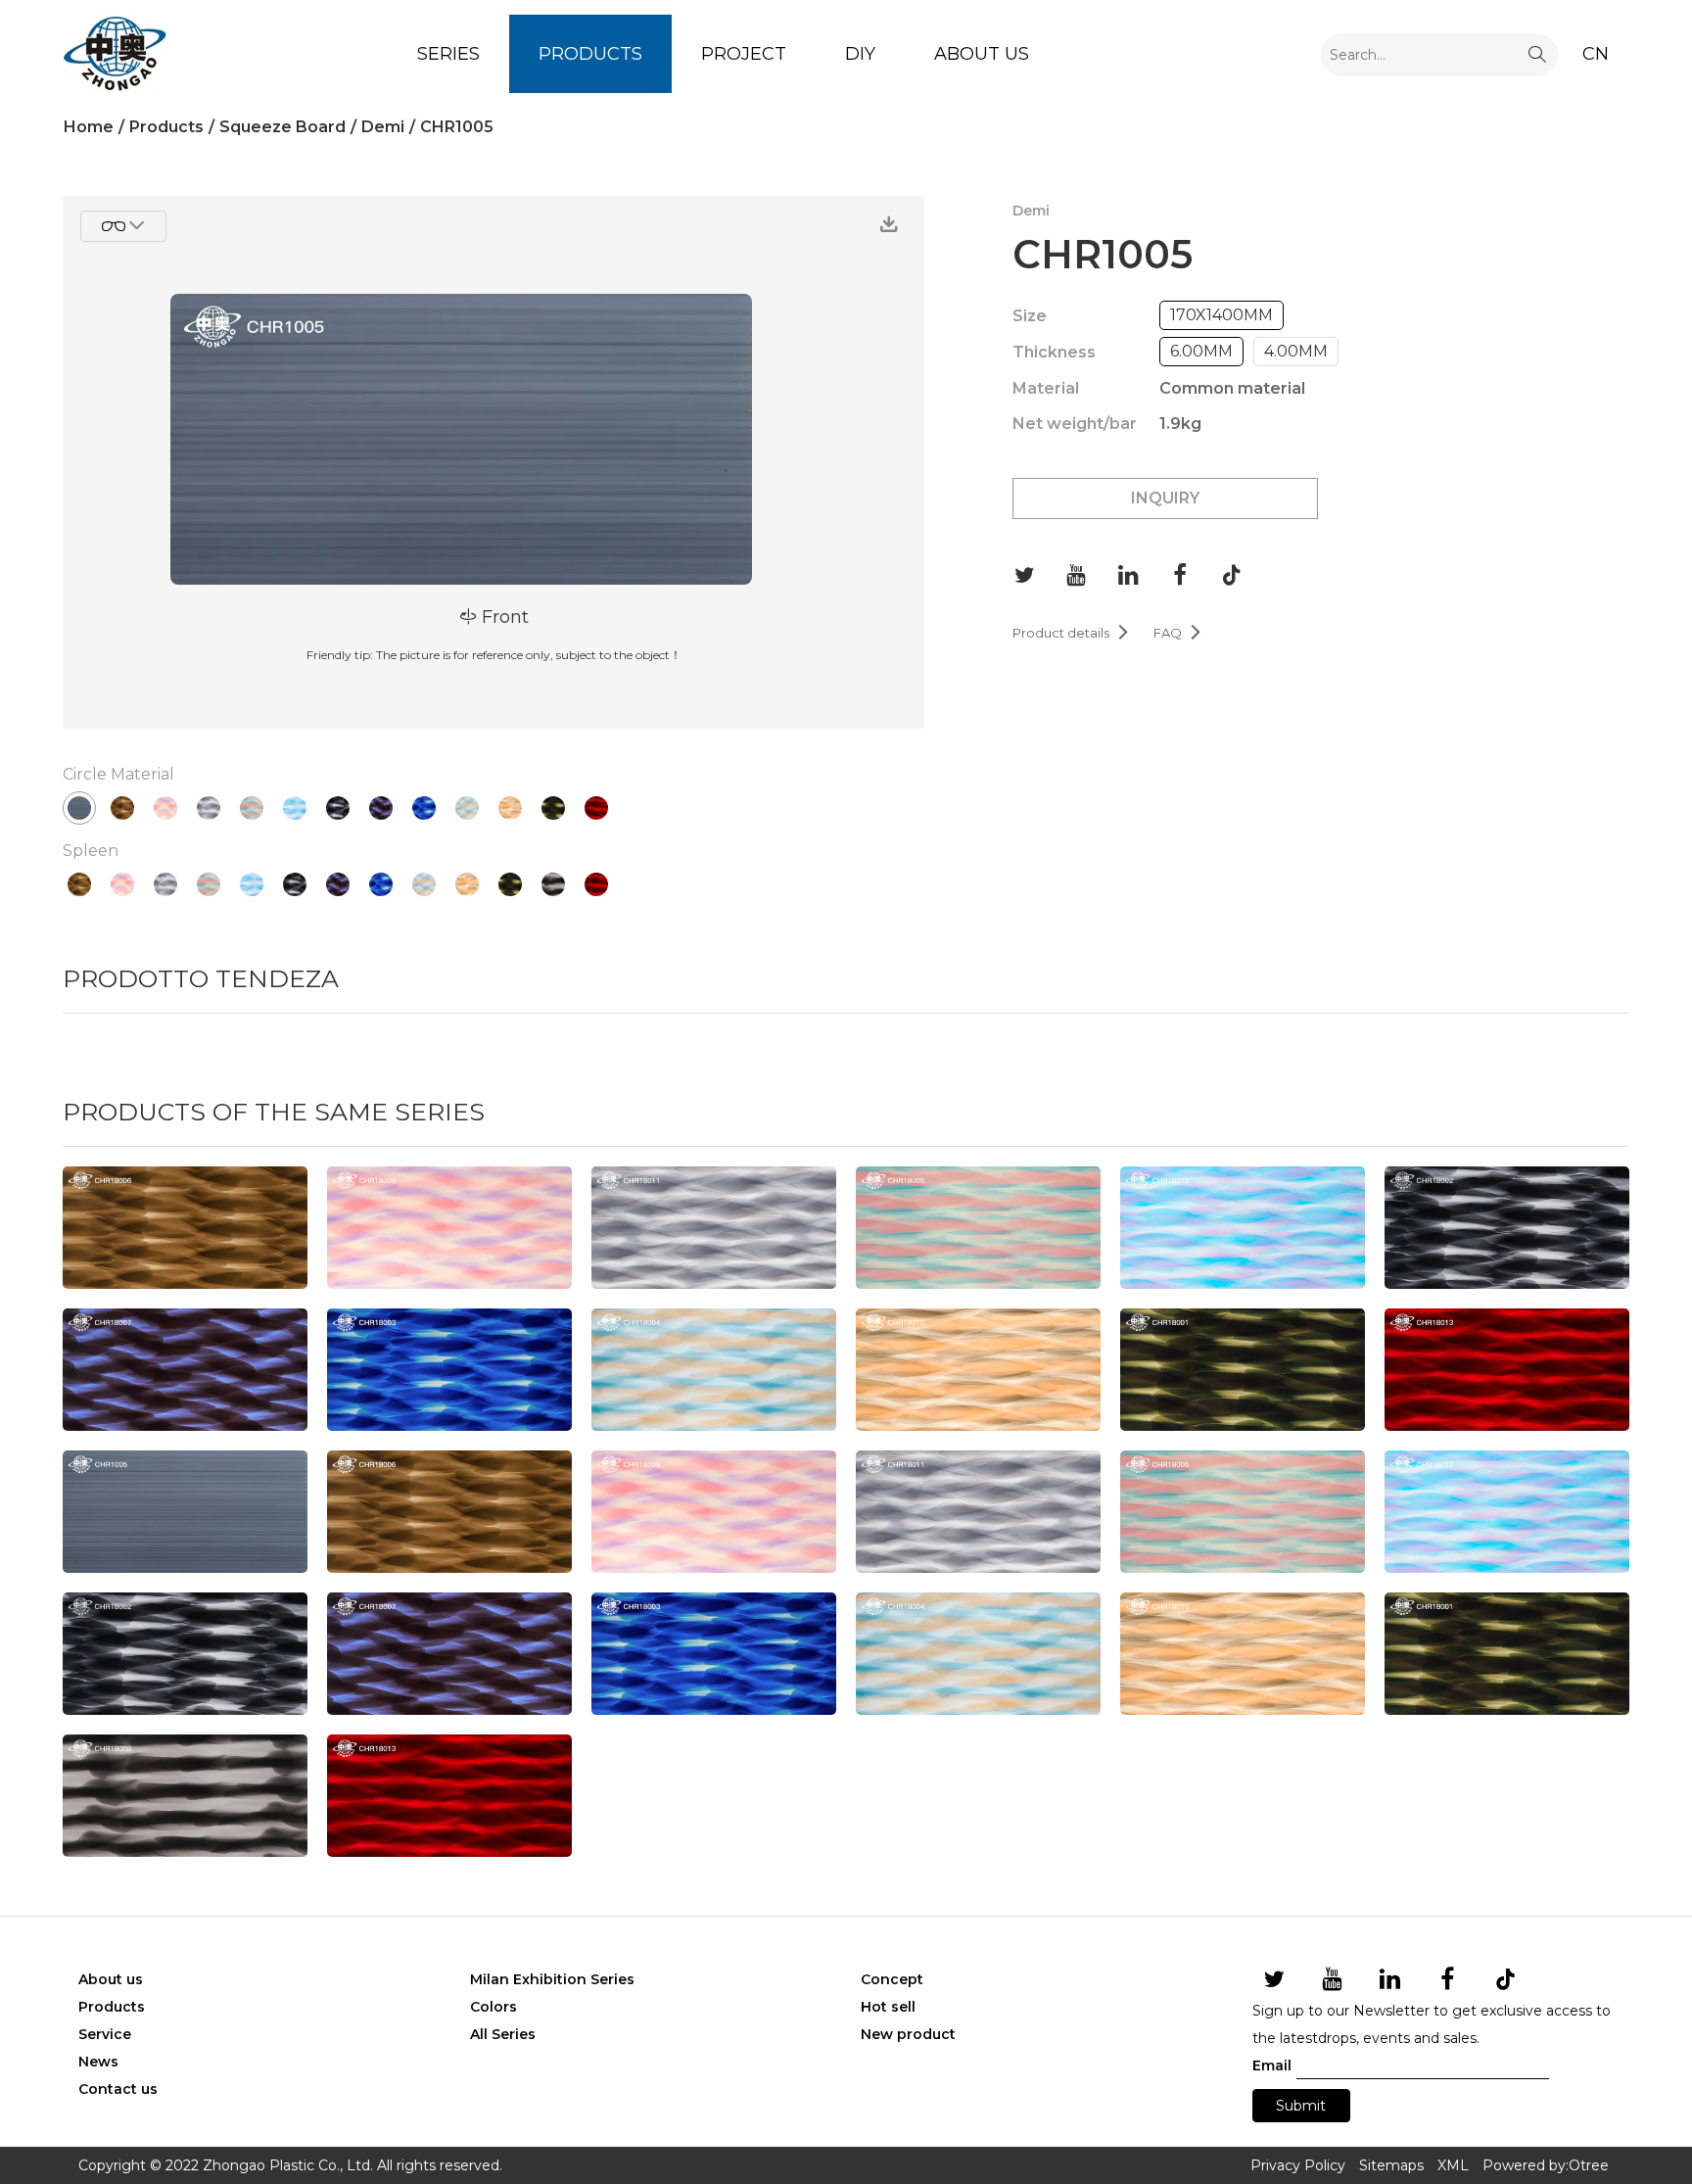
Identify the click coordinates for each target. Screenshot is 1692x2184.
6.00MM (1201, 351)
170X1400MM (1222, 315)
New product (908, 2034)
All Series (503, 2034)
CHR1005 (457, 127)
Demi (383, 127)
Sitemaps (1391, 2165)
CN (1596, 54)
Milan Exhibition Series (552, 1979)
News (98, 2062)
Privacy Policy (1298, 2165)
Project (744, 54)
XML (1453, 2165)
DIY (860, 54)
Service (105, 2034)
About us (982, 54)
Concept (892, 1979)
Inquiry (1165, 498)
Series (448, 54)
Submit (1301, 2106)
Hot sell (888, 2007)
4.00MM (1296, 351)
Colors (493, 2007)
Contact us (118, 2089)
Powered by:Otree (1546, 2165)
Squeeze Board (282, 127)
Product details (1071, 633)
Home (89, 127)
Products (590, 54)
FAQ (1178, 633)
